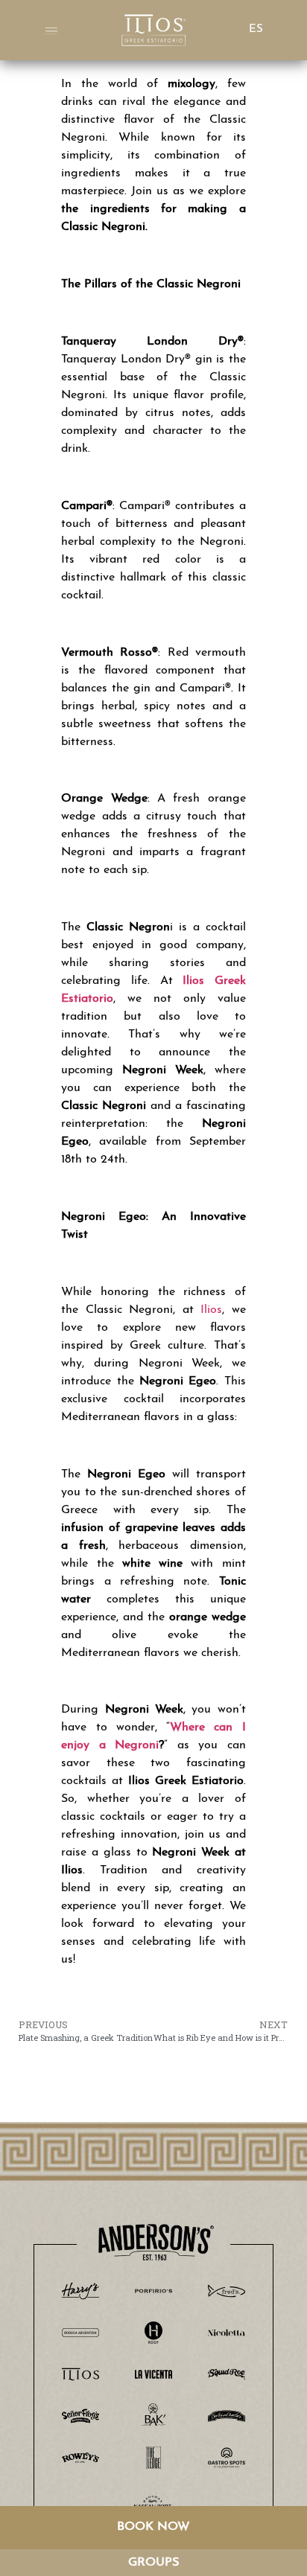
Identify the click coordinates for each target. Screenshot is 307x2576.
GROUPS (154, 2563)
